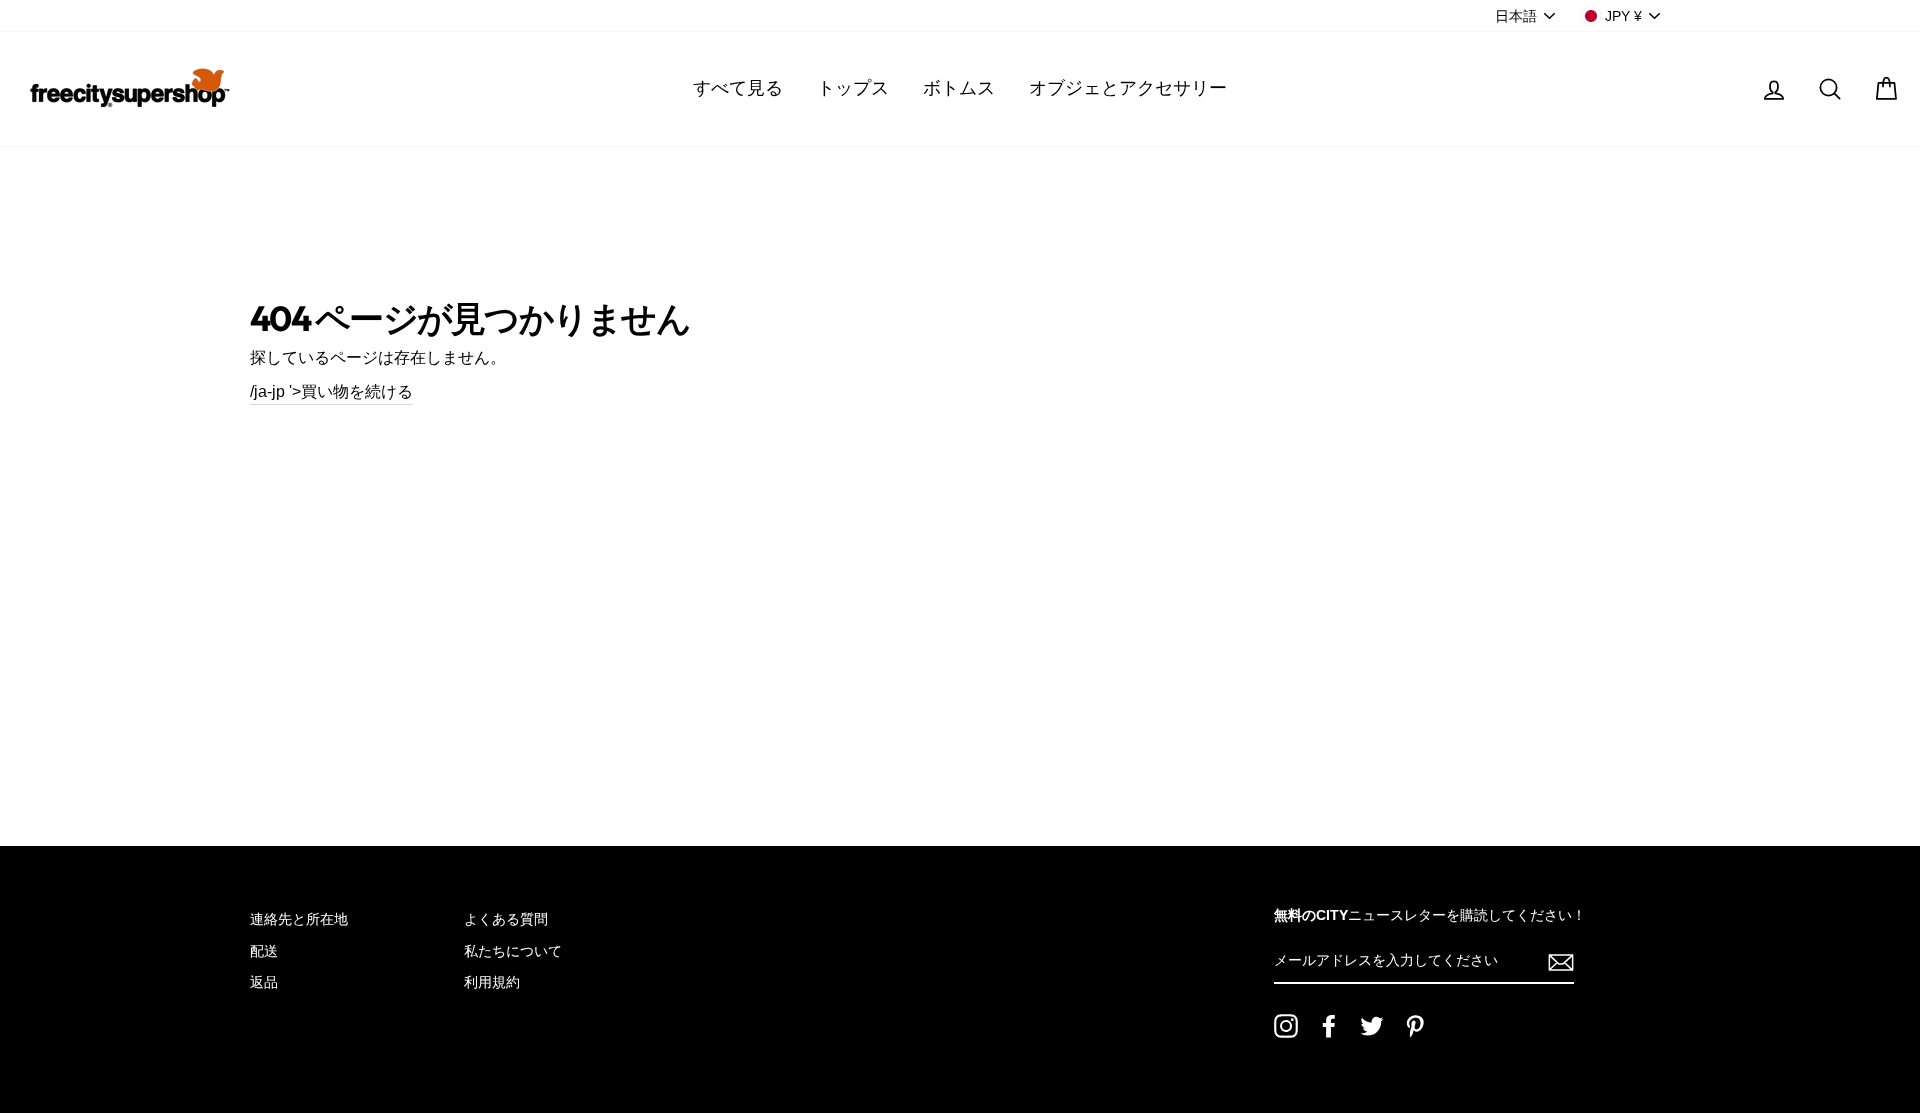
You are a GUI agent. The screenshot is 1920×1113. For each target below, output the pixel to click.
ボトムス (959, 88)
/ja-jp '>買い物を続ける (331, 391)
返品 (264, 982)
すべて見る (738, 88)
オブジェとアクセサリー (1128, 88)
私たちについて (513, 951)
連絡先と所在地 (299, 919)
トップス (853, 88)
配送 (264, 951)
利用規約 (492, 982)
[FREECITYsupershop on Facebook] (1329, 1026)
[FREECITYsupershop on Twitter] (1372, 1026)
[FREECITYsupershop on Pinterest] (1415, 1026)
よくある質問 (506, 919)
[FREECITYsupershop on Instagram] (1286, 1026)
